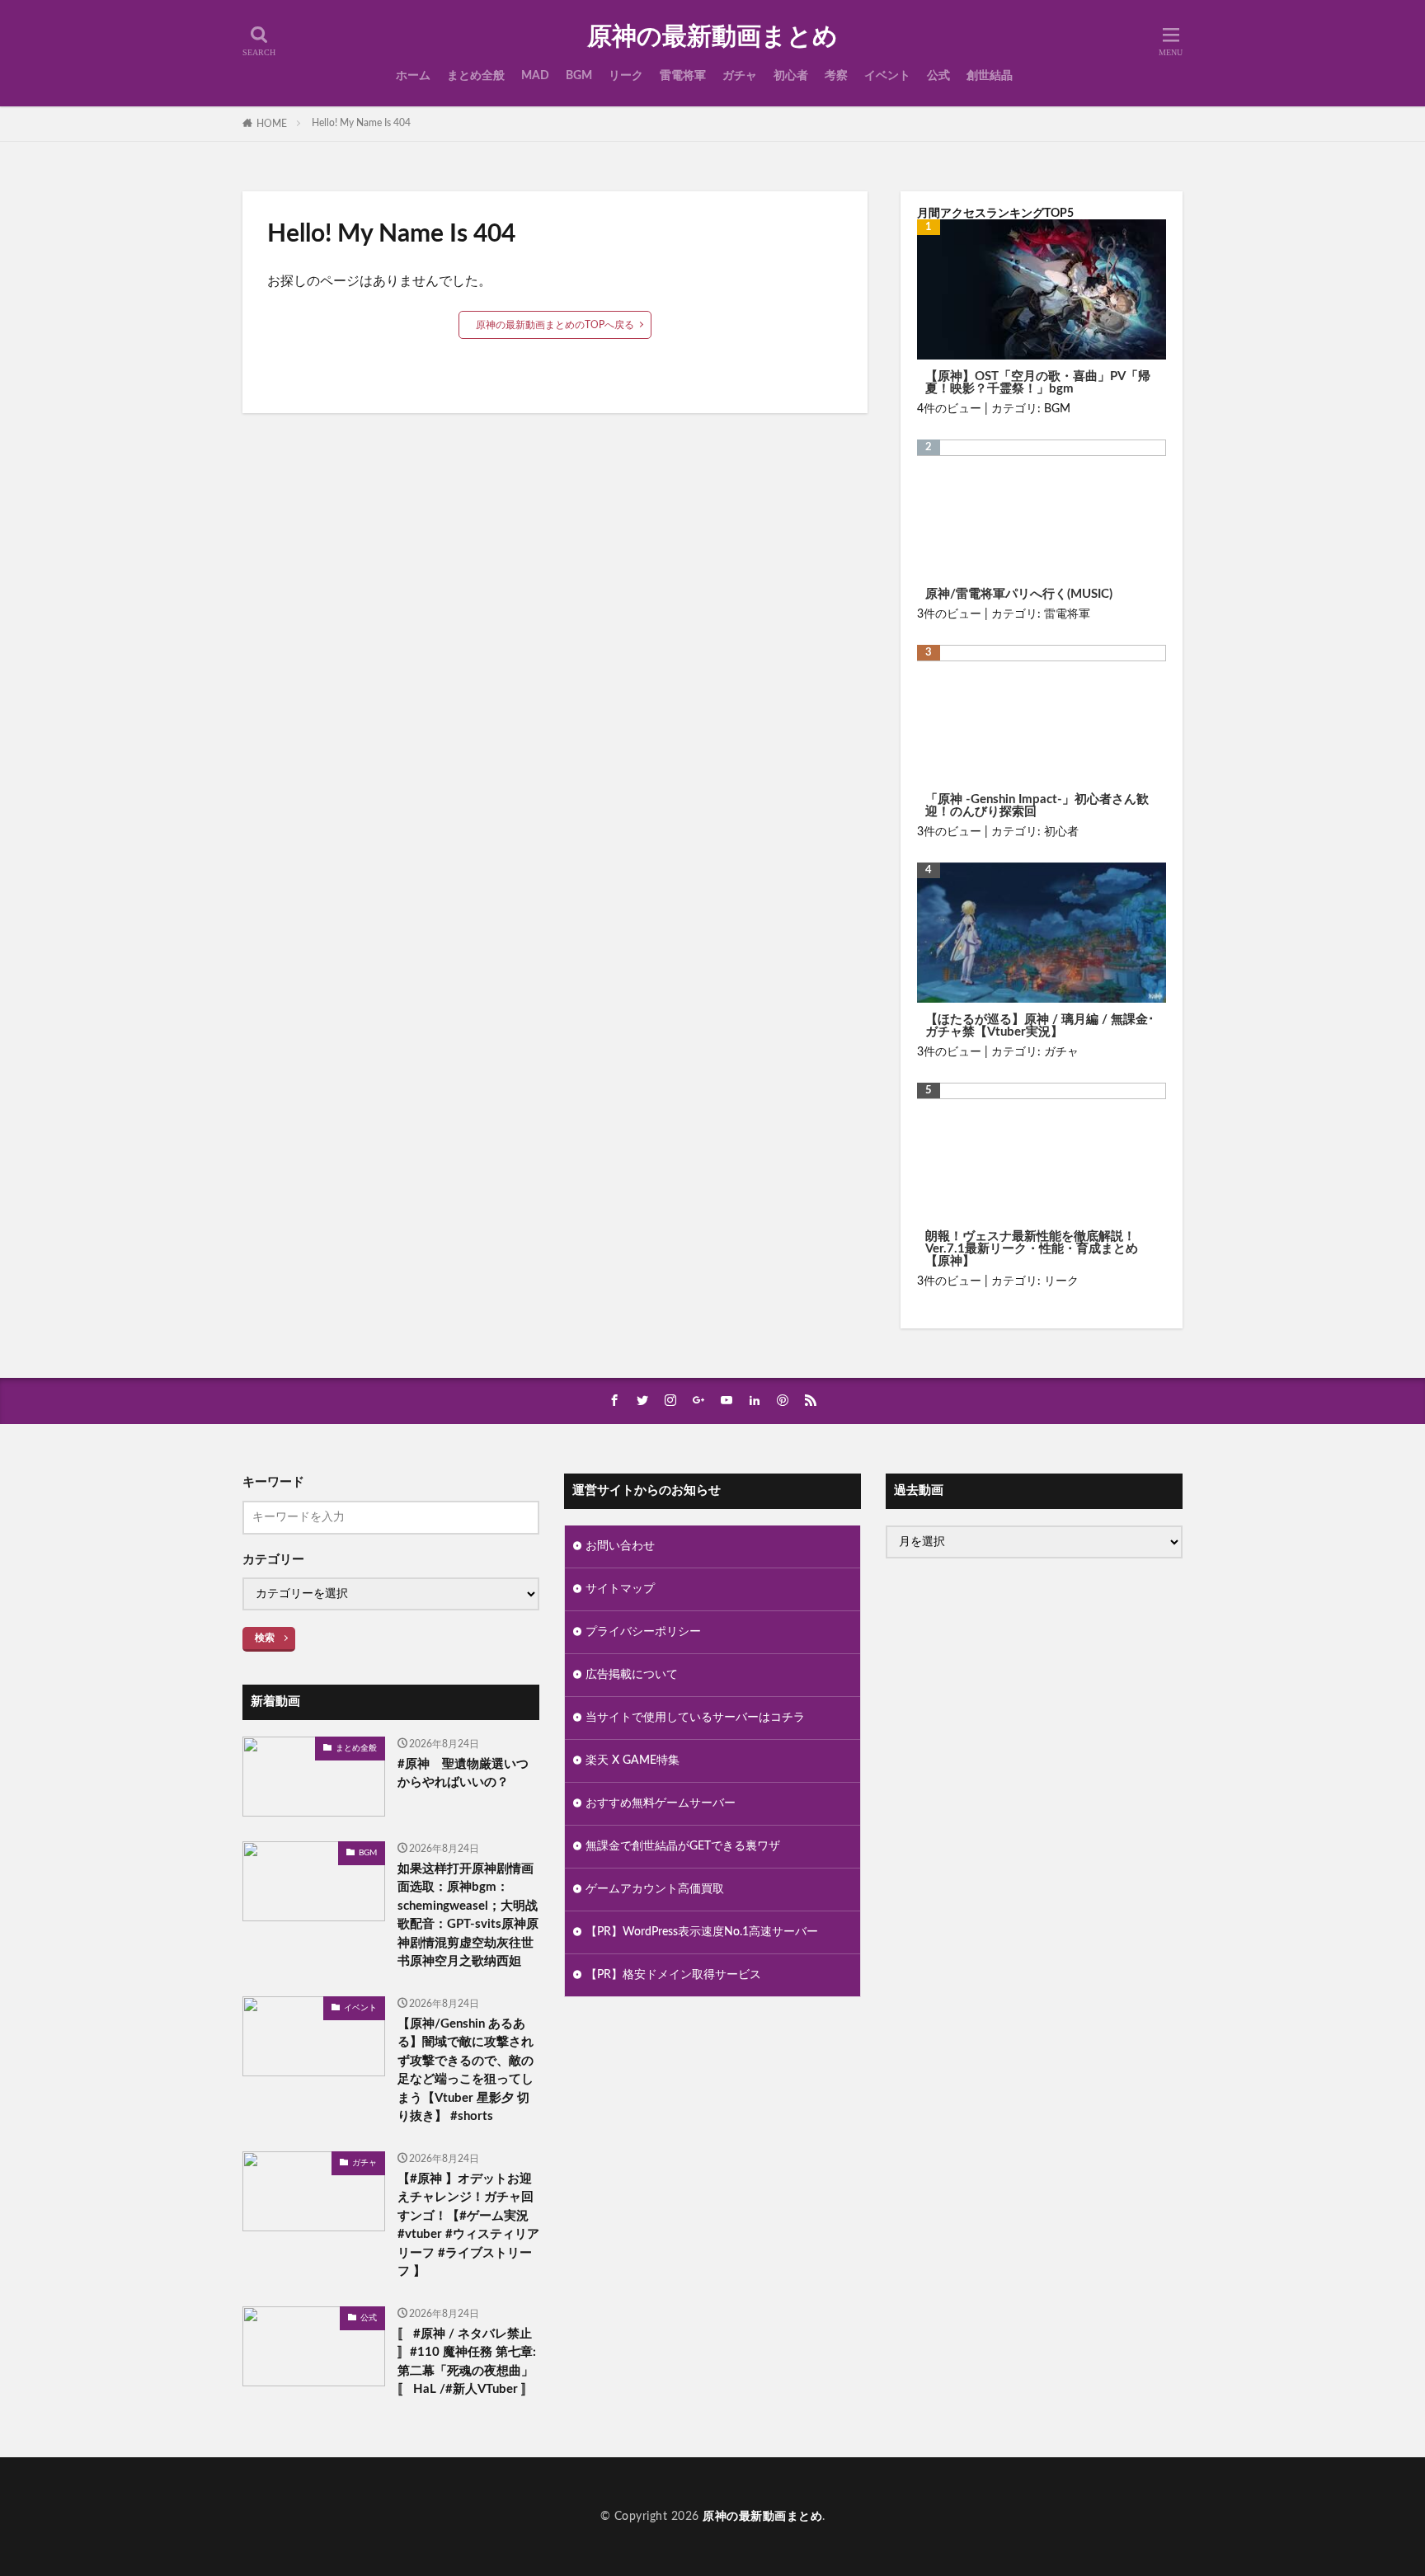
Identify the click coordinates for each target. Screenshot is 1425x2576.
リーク (626, 76)
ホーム (413, 76)
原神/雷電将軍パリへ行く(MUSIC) (1019, 594)
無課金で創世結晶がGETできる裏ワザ (683, 1846)
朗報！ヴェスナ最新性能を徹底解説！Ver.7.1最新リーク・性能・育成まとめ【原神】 (1032, 1249)
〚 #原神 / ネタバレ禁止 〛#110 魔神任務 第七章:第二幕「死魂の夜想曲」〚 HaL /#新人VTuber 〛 (467, 2362)
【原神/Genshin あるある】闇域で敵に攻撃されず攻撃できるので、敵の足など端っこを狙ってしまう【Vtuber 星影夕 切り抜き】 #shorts (466, 2071)
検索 (265, 1638)
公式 (938, 76)
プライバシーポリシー (643, 1632)
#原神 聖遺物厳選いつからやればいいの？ (463, 1774)
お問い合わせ (620, 1546)
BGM (579, 76)
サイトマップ (620, 1589)
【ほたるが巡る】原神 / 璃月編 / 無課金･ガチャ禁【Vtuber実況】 (1040, 1026)
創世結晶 (990, 76)
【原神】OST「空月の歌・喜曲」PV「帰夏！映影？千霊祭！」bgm (1038, 383)
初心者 (791, 76)
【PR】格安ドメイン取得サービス (673, 1975)
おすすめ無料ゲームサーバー (661, 1803)
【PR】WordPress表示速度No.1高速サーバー (702, 1932)
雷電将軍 (683, 76)
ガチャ (740, 76)
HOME (272, 124)
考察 (836, 76)
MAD (535, 76)
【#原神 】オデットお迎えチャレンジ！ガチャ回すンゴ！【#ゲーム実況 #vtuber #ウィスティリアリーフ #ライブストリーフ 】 (468, 2226)
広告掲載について (632, 1675)
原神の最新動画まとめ (712, 37)
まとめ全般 (476, 76)
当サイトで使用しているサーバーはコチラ (695, 1718)
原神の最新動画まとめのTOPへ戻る (555, 325)
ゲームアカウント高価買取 (655, 1889)
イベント (887, 76)
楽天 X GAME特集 (633, 1760)
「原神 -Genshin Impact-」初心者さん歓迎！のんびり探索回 (1037, 806)
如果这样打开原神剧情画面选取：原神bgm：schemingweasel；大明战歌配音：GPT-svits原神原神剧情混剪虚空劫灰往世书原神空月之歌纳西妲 (468, 1916)
